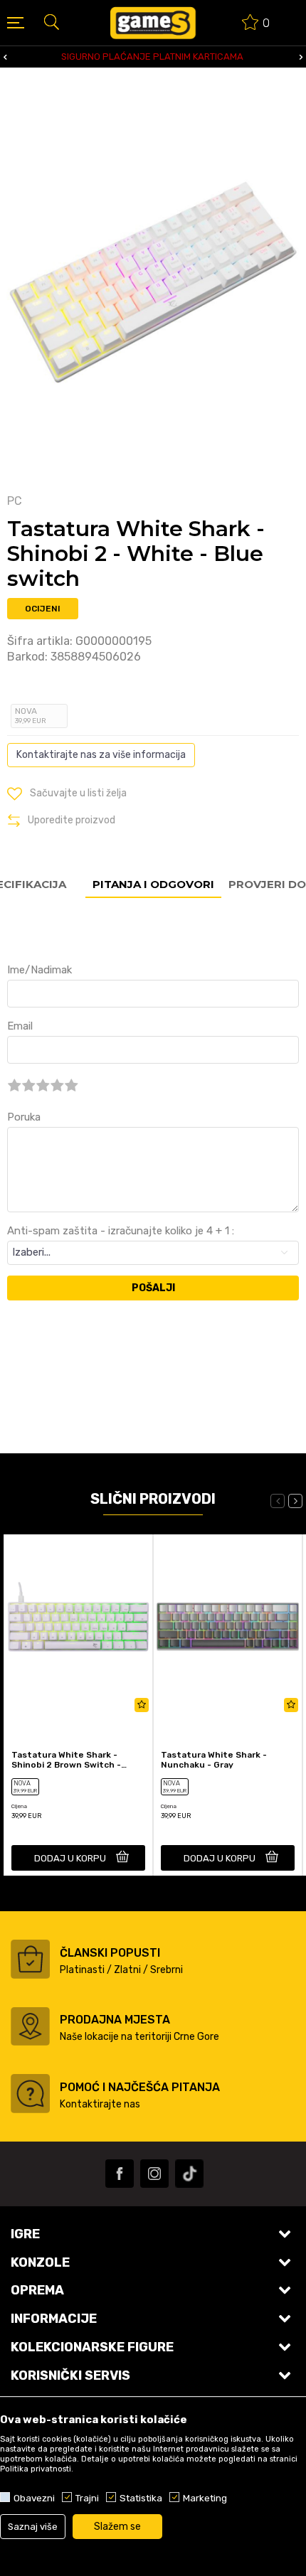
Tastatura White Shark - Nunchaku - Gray (214, 1760)
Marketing (205, 2498)
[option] (153, 57)
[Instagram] (154, 2174)
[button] (51, 21)
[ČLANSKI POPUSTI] (30, 1959)
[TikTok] (189, 2174)
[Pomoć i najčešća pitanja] (30, 2094)
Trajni (87, 2498)
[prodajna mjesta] (30, 2026)
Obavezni (34, 2498)
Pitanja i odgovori (153, 884)
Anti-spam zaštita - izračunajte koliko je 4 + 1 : (121, 1231)
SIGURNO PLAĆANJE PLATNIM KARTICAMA (152, 57)
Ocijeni (43, 609)
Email (20, 1026)
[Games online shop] (153, 23)
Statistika (141, 2498)
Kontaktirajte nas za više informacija (101, 755)
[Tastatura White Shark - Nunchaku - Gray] (228, 1627)
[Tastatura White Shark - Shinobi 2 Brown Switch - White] (78, 1627)
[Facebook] (120, 2174)
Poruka (24, 1117)
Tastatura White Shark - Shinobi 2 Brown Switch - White (66, 1760)
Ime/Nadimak (39, 970)
